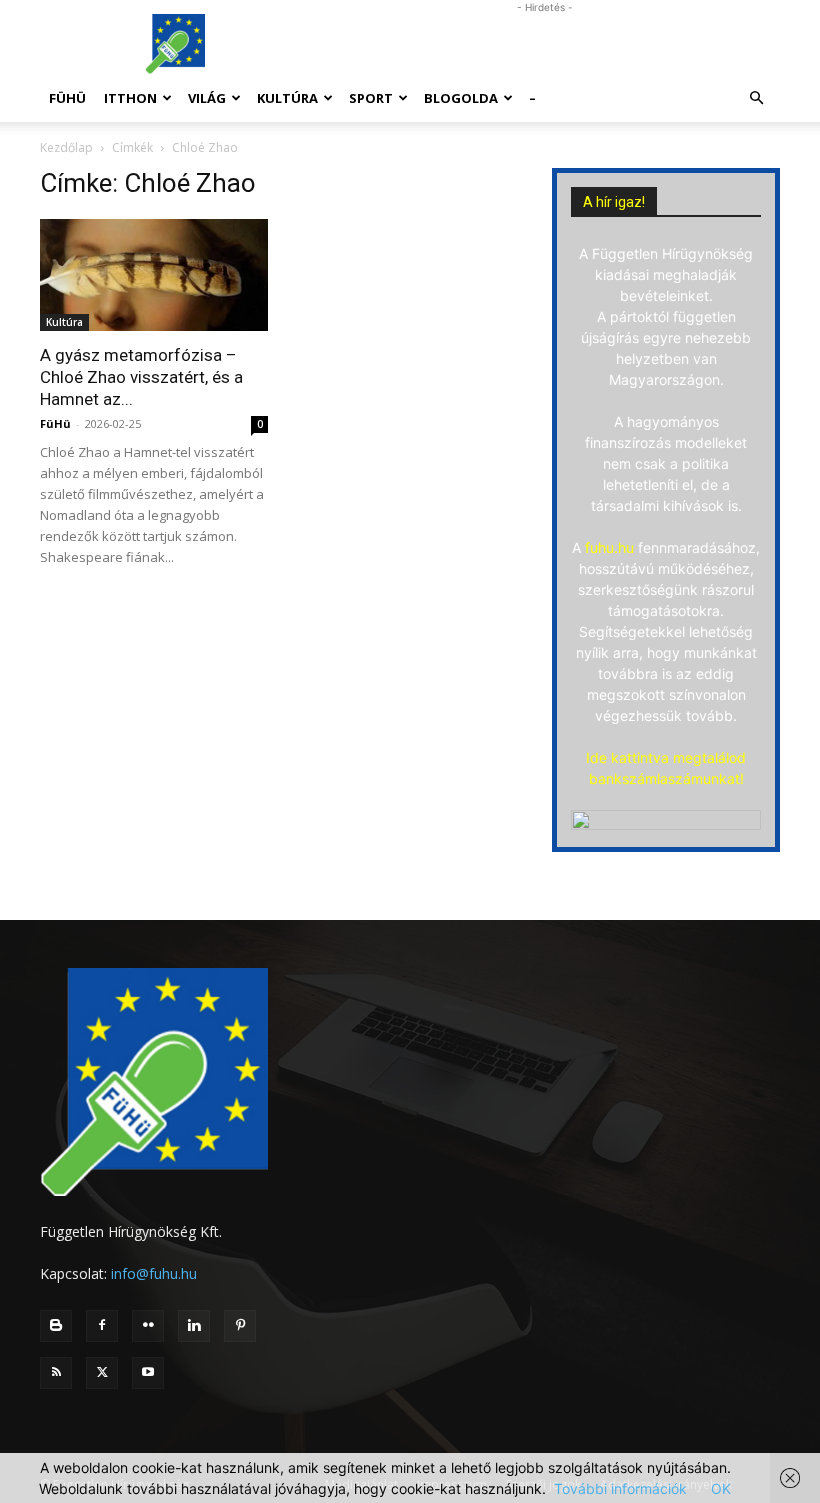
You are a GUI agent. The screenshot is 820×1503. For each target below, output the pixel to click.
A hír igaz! (614, 202)
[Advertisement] (545, 44)
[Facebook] (102, 1326)
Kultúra (287, 98)
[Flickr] (148, 1326)
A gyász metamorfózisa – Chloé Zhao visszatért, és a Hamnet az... (141, 377)
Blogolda (461, 98)
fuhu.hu (609, 547)
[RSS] (56, 1373)
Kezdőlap (66, 147)
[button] (756, 98)
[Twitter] (102, 1373)
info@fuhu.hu (154, 1273)
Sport (371, 98)
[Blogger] (56, 1326)
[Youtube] (148, 1373)
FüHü (67, 98)
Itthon (130, 98)
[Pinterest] (240, 1326)
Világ (207, 98)
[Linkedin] (194, 1326)
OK (721, 1488)
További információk (620, 1488)
